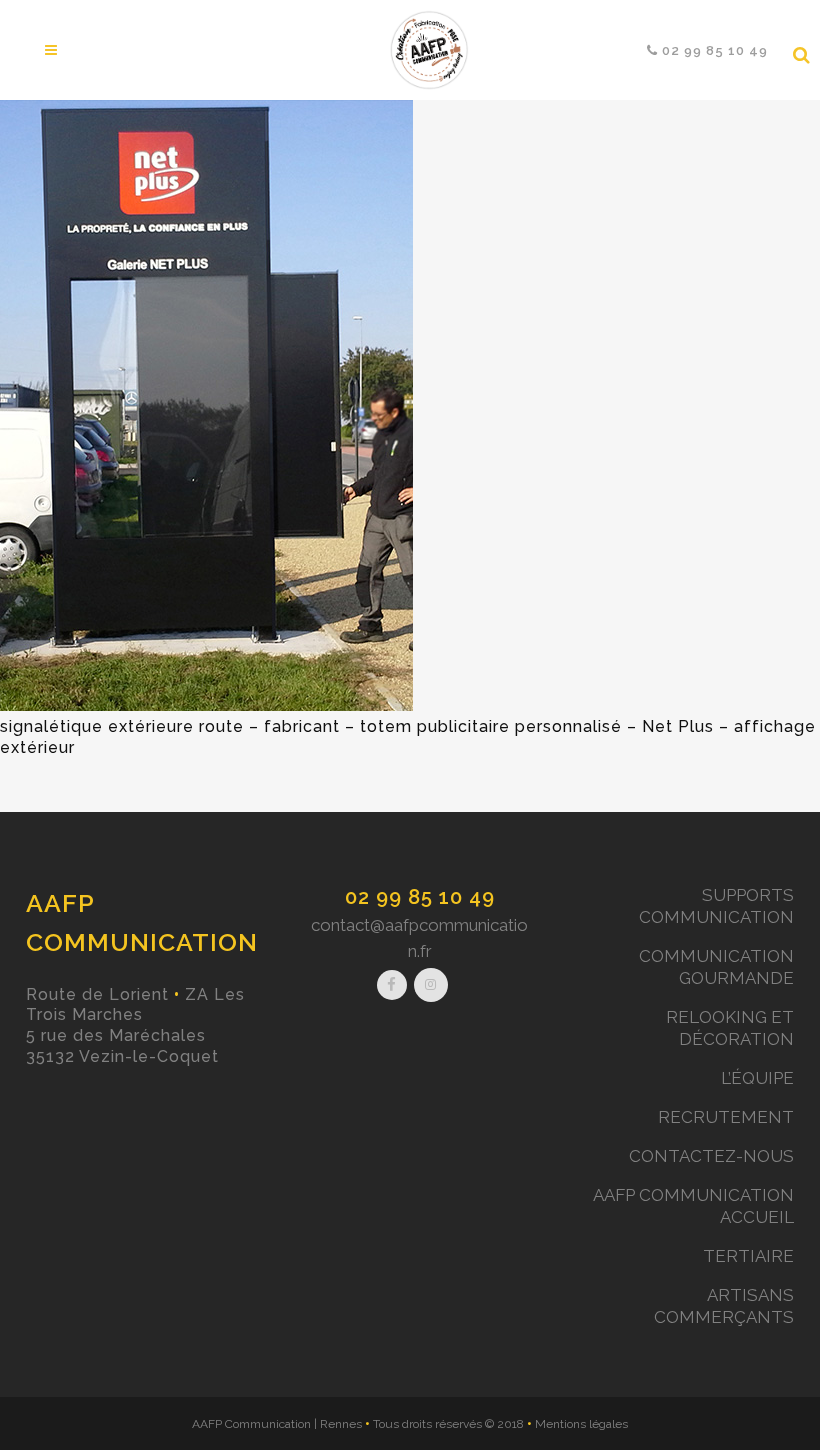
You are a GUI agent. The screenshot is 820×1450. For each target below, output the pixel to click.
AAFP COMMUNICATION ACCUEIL (693, 1206)
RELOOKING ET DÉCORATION (730, 1028)
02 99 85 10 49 (420, 897)
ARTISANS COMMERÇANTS (724, 1306)
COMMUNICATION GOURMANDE (716, 967)
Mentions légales (581, 1424)
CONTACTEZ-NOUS (711, 1156)
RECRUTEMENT (726, 1117)
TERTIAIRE (748, 1256)
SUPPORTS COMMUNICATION (716, 906)
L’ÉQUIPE (757, 1078)
